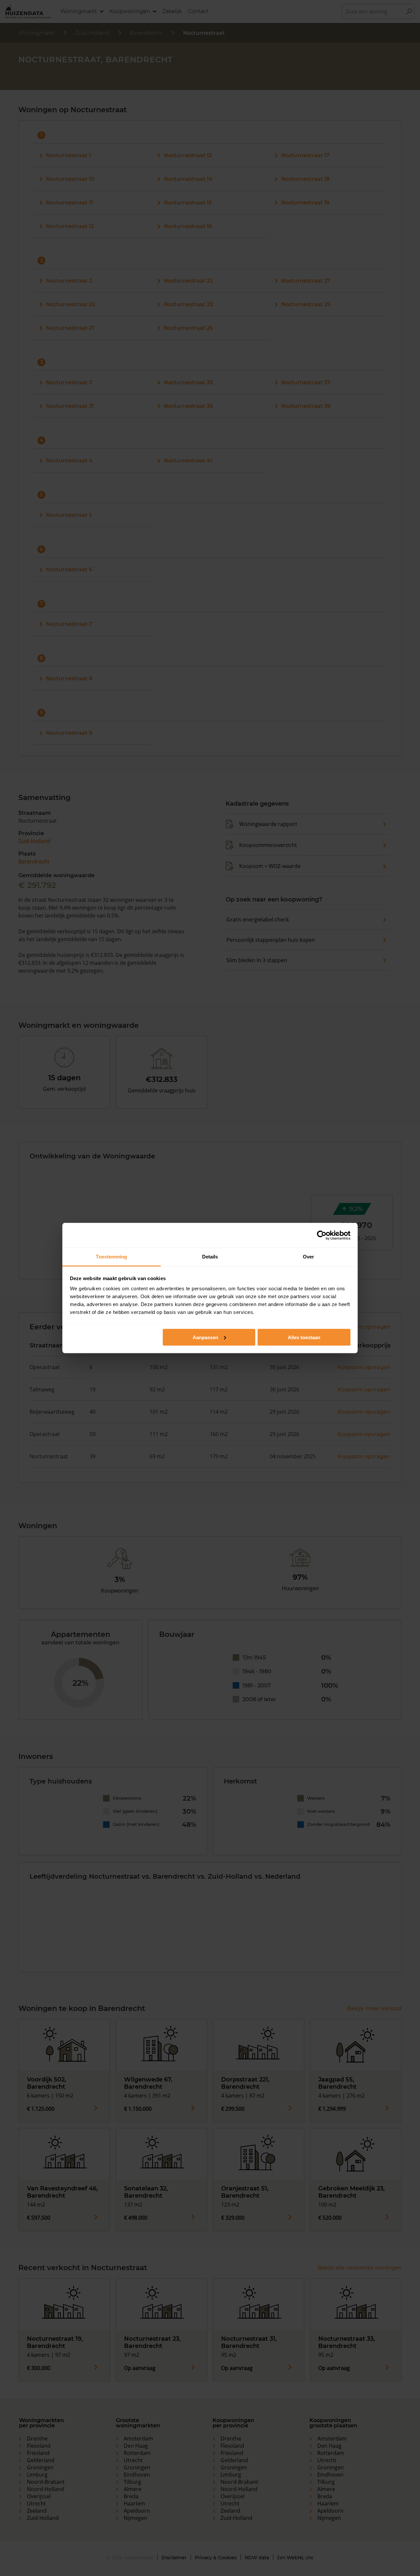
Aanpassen (205, 1337)
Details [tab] (210, 1257)
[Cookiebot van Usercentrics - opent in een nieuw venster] (322, 1235)
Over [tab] (308, 1257)
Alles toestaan (304, 1337)
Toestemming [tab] (111, 1257)
